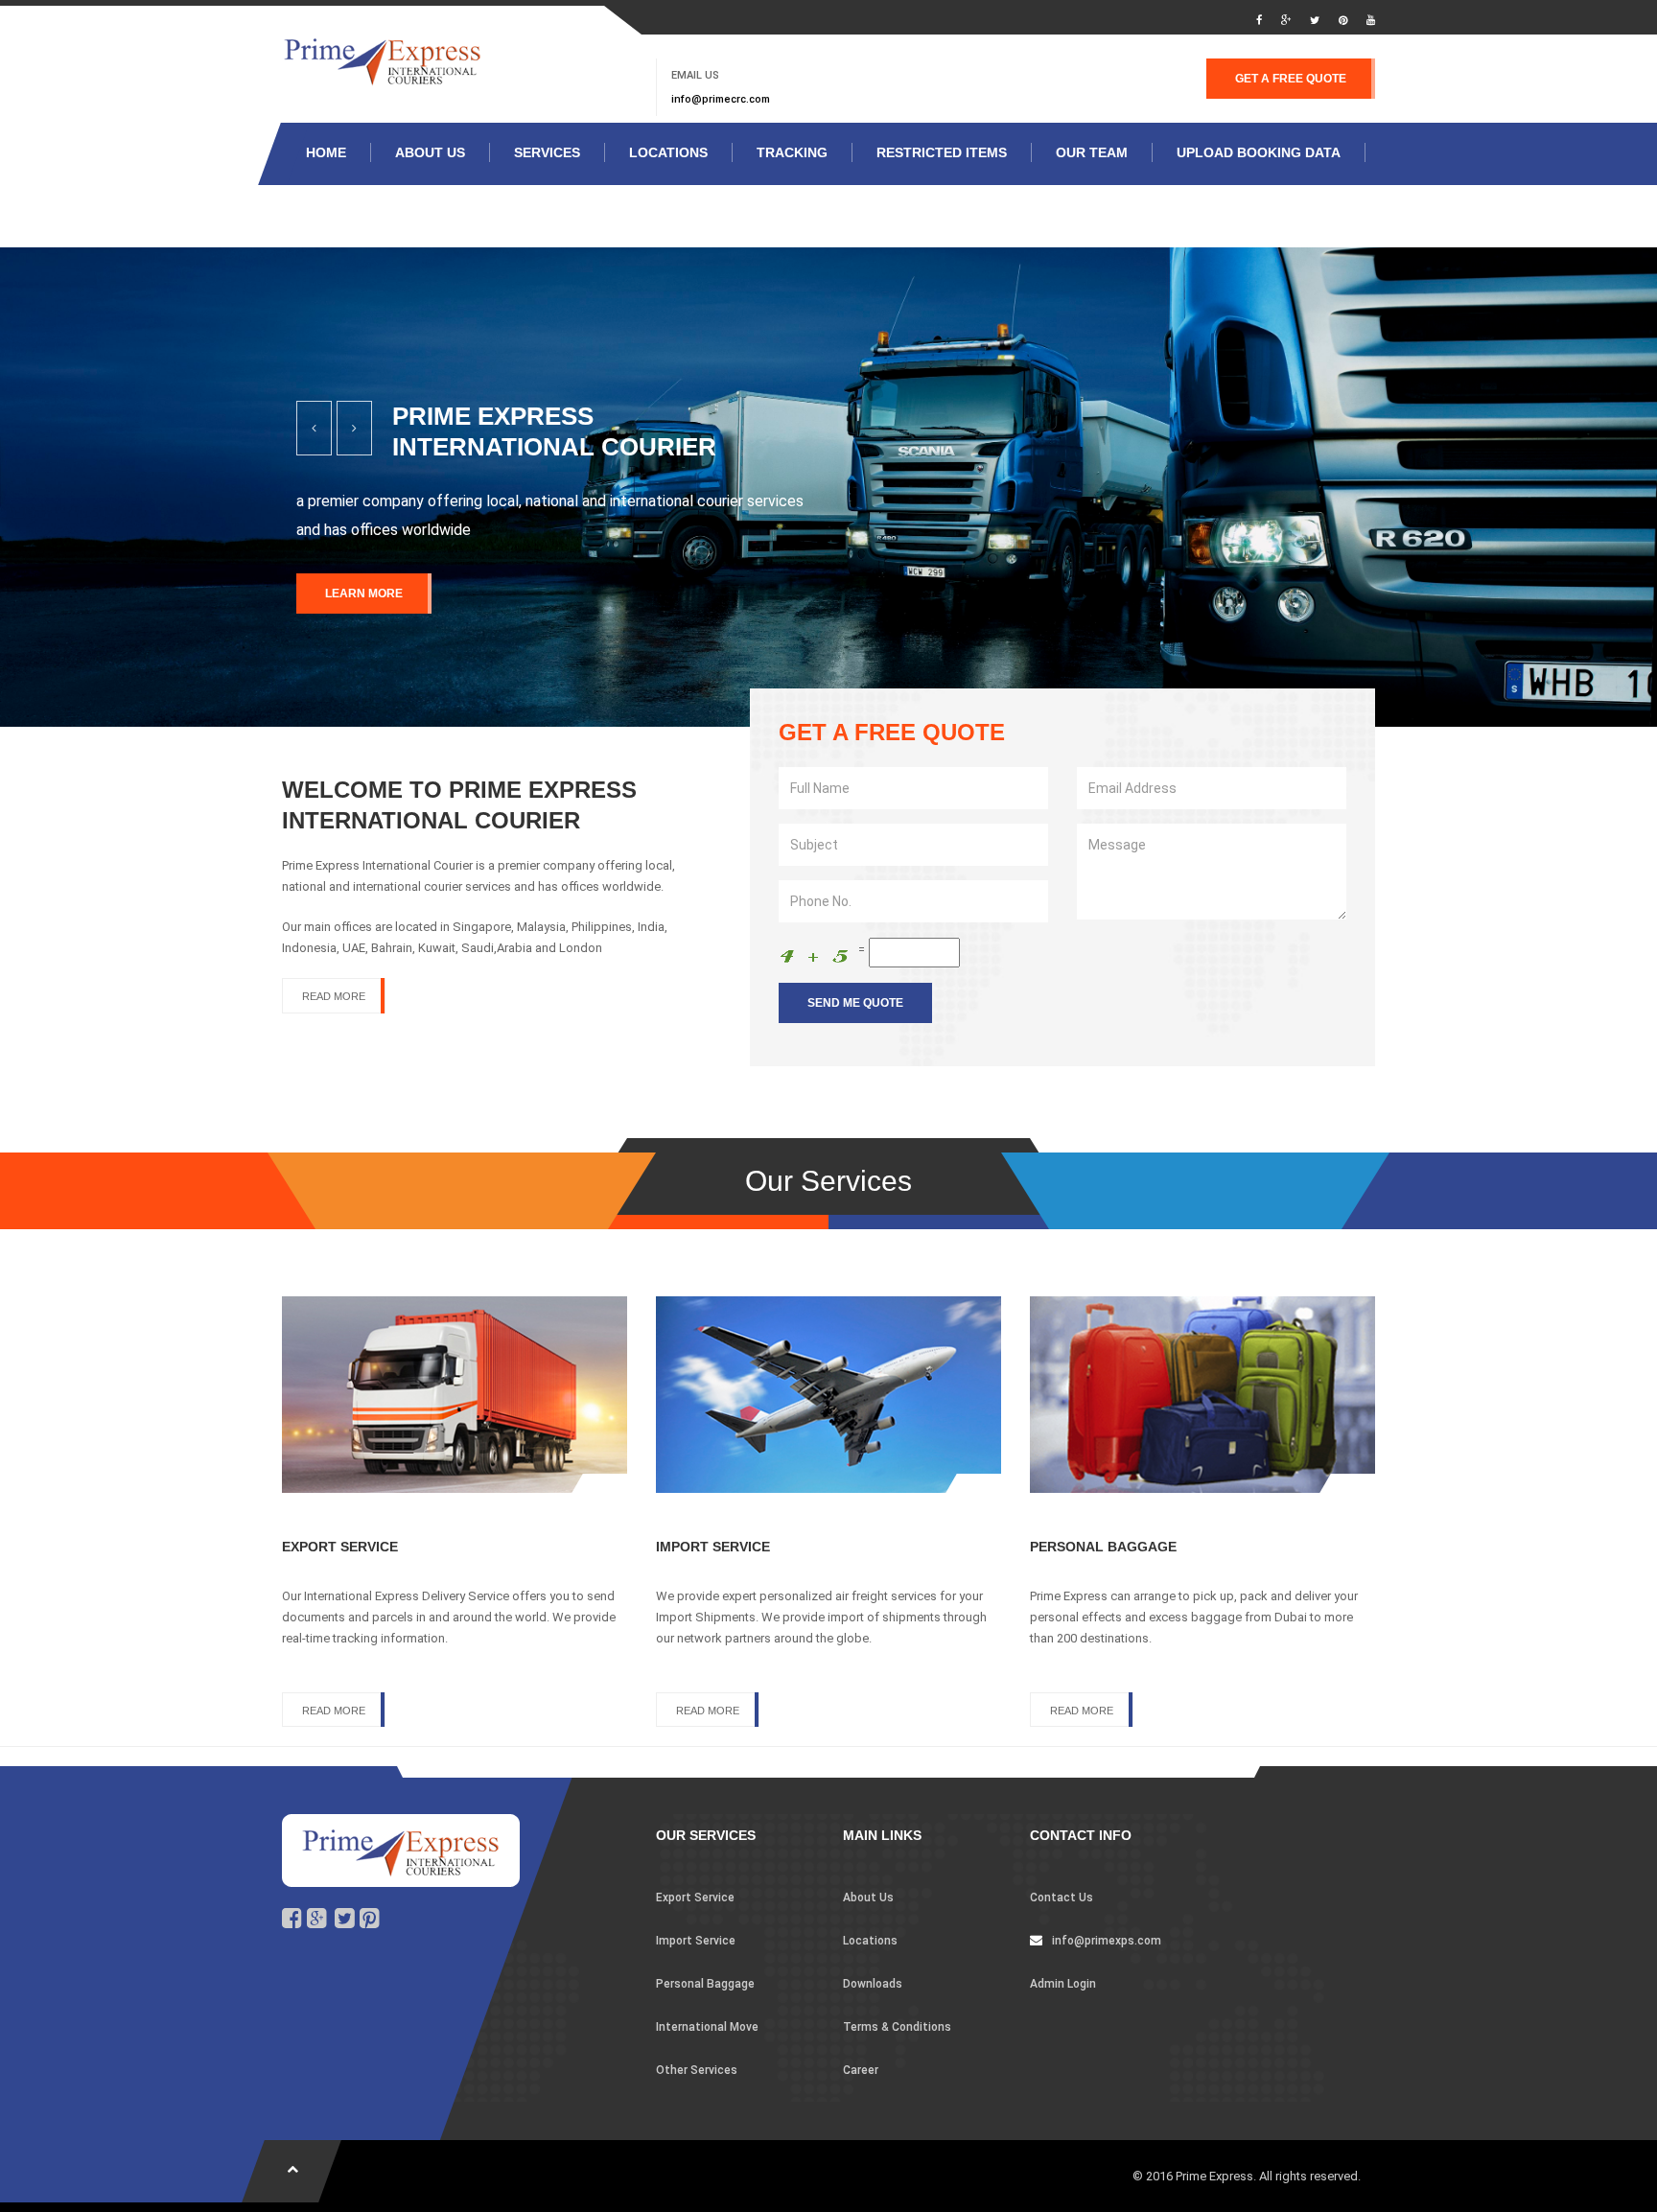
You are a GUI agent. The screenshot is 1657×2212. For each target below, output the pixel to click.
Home (326, 152)
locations (668, 152)
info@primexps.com (1107, 1941)
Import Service (696, 1941)
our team (1092, 152)
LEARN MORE (364, 594)
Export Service (695, 1898)
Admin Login (1063, 1984)
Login (464, 215)
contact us (350, 215)
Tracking (792, 152)
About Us (430, 152)
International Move (707, 2027)
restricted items (942, 152)
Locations (870, 1941)
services (547, 152)
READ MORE (334, 996)
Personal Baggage (705, 1984)
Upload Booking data (1259, 152)
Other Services (697, 2070)
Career (861, 2070)
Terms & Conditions (897, 2027)
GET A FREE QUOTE (1291, 79)
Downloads (873, 1984)
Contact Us (1062, 1898)
